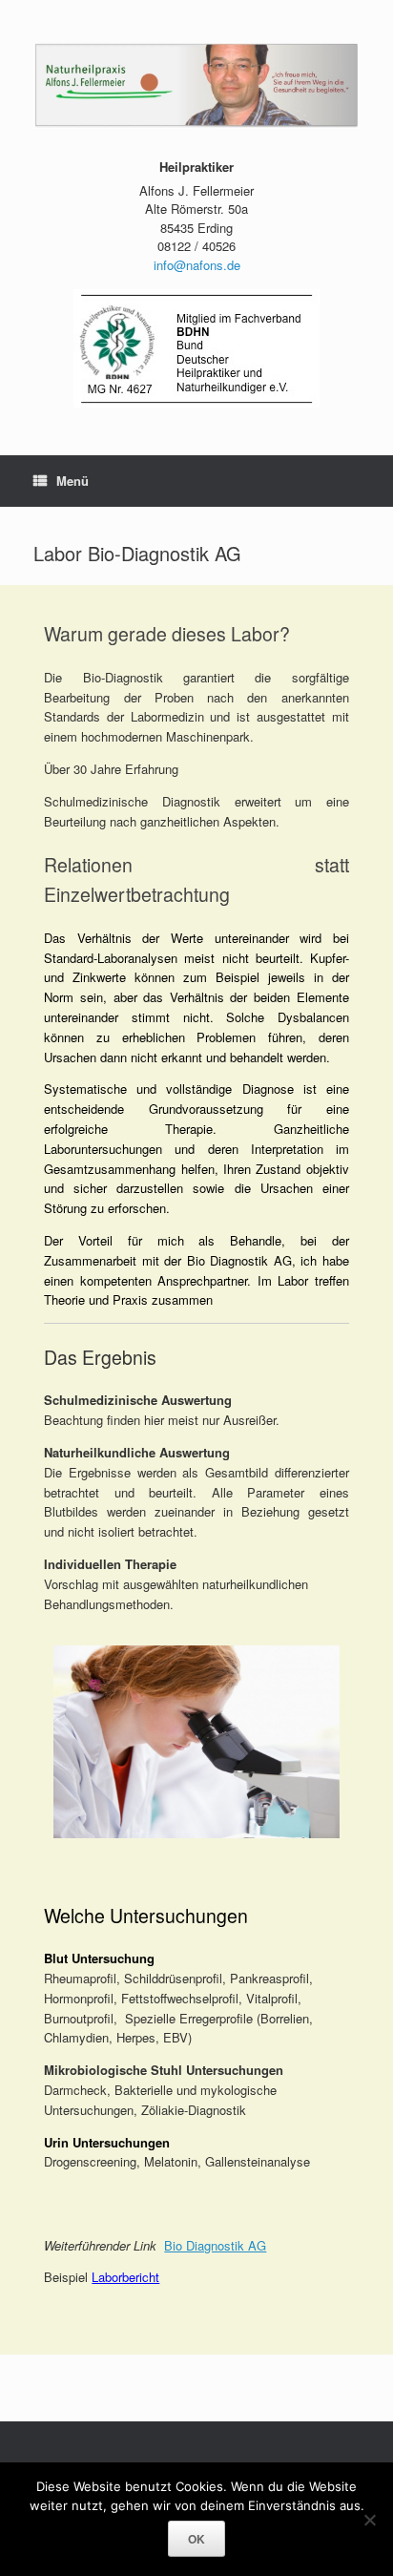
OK (196, 2539)
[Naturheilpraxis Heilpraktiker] (196, 86)
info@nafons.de (197, 265)
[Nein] (369, 2520)
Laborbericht (125, 2277)
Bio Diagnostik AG (215, 2245)
